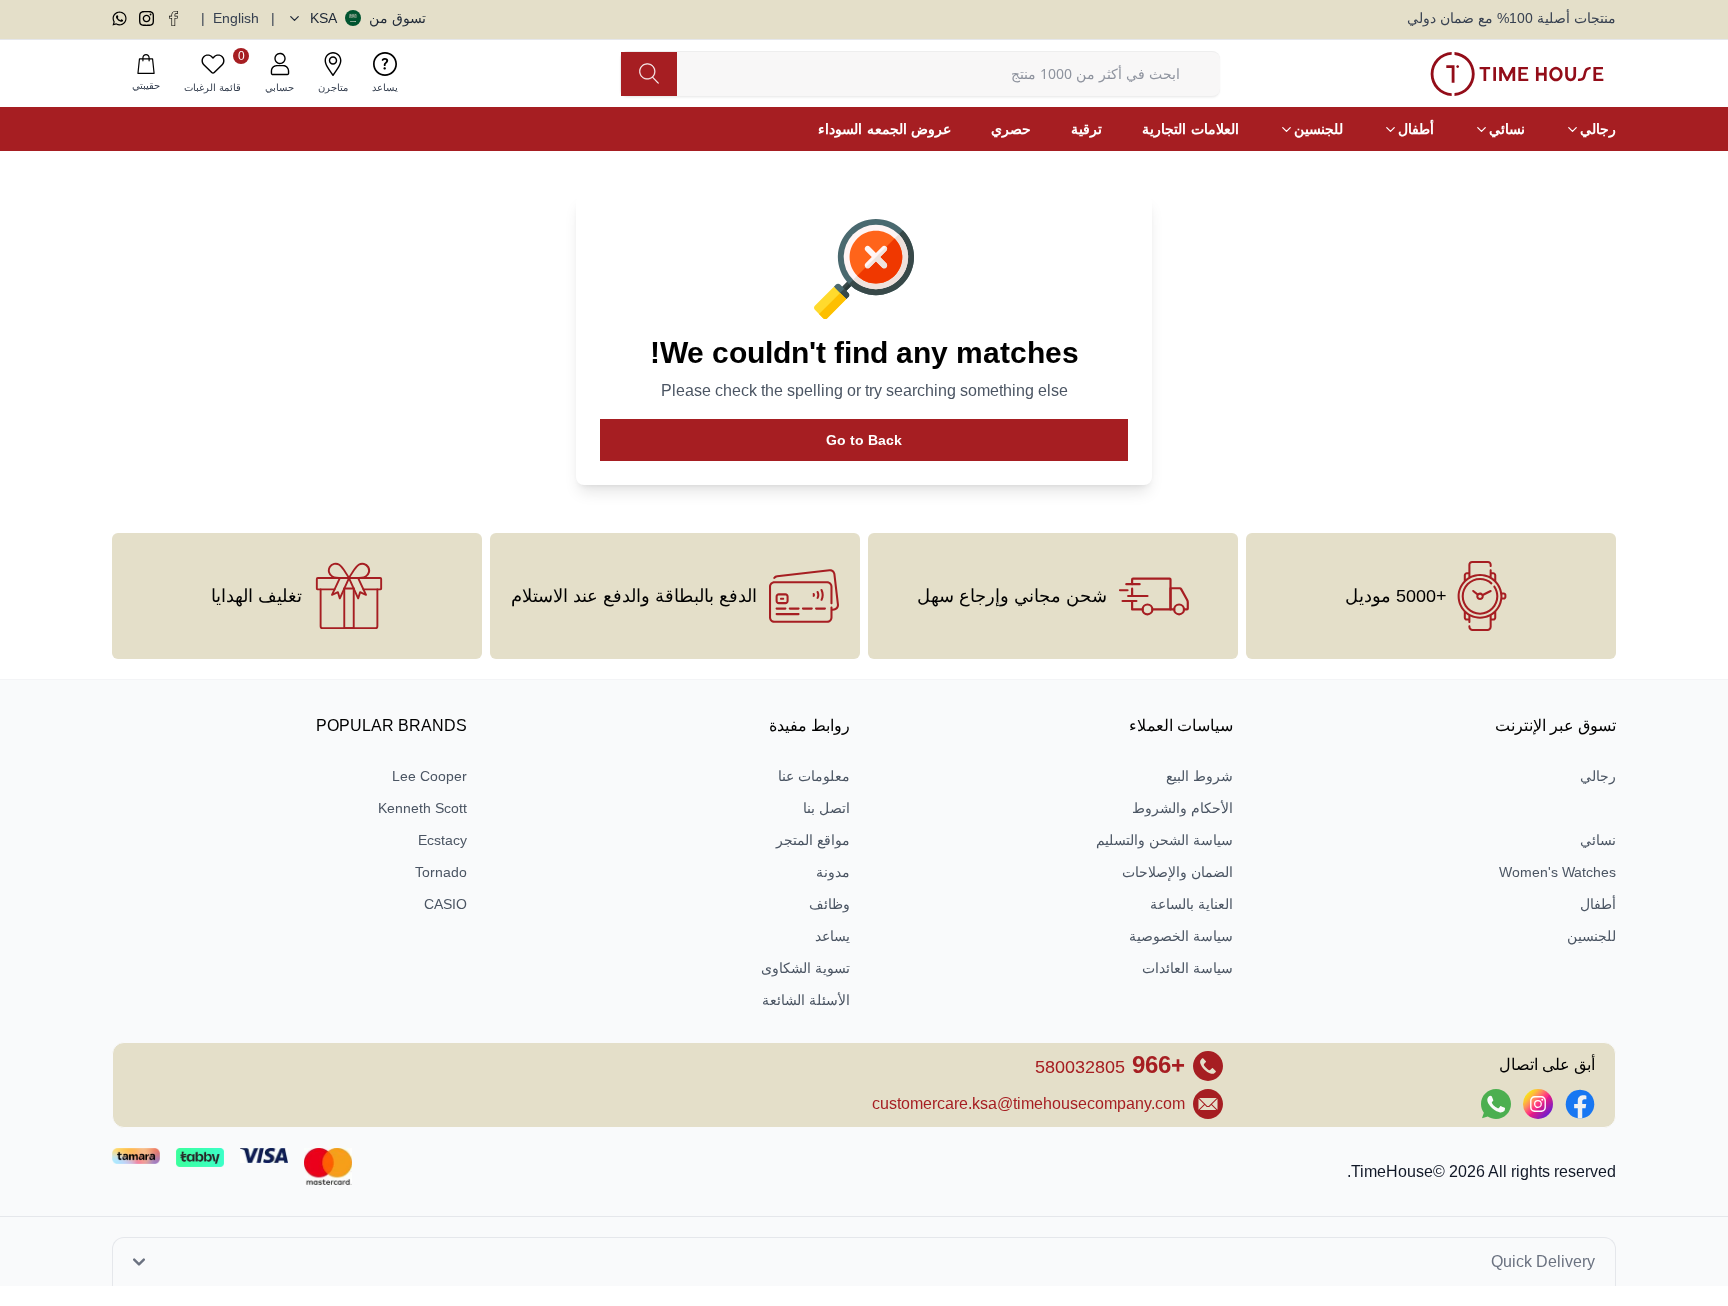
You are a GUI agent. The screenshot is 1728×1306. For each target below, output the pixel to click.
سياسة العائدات (1187, 968)
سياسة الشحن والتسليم (1164, 840)
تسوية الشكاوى (805, 968)
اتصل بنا (826, 808)
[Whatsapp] (119, 18)
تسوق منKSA (368, 18)
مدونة (833, 872)
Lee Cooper (429, 776)
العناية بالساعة (1191, 904)
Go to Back (864, 440)
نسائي (1598, 840)
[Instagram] (146, 18)
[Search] (649, 74)
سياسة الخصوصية (1181, 936)
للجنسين (1591, 936)
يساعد (832, 936)
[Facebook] (173, 18)
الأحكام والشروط (1182, 808)
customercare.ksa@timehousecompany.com (1028, 1103)
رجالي (1598, 776)
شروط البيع (1199, 776)
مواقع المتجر (813, 840)
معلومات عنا (814, 776)
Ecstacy (442, 840)
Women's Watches (1557, 872)
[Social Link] (1580, 1104)
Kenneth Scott (422, 808)
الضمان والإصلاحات (1177, 872)
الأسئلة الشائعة (806, 1000)
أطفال (1598, 904)
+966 (1110, 1064)
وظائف (829, 904)
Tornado (441, 872)
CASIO (445, 904)
